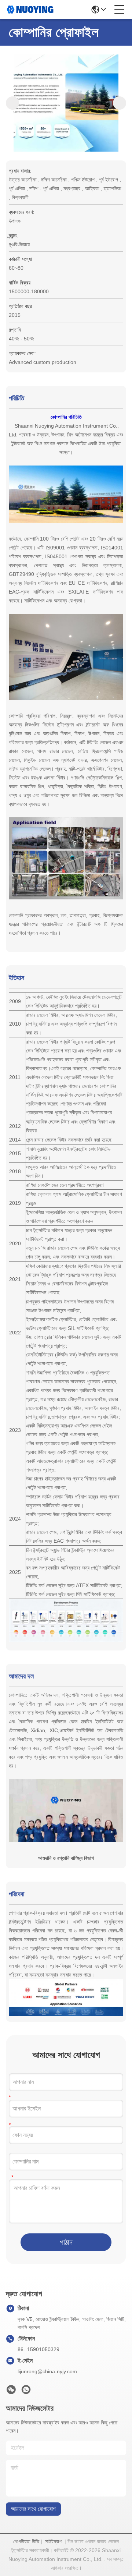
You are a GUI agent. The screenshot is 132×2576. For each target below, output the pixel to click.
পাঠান (66, 2242)
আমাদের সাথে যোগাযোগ (33, 2509)
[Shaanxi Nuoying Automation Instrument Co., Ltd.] (30, 10)
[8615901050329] (26, 2392)
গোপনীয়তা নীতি (26, 2541)
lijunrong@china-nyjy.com (47, 2371)
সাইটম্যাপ (53, 2541)
